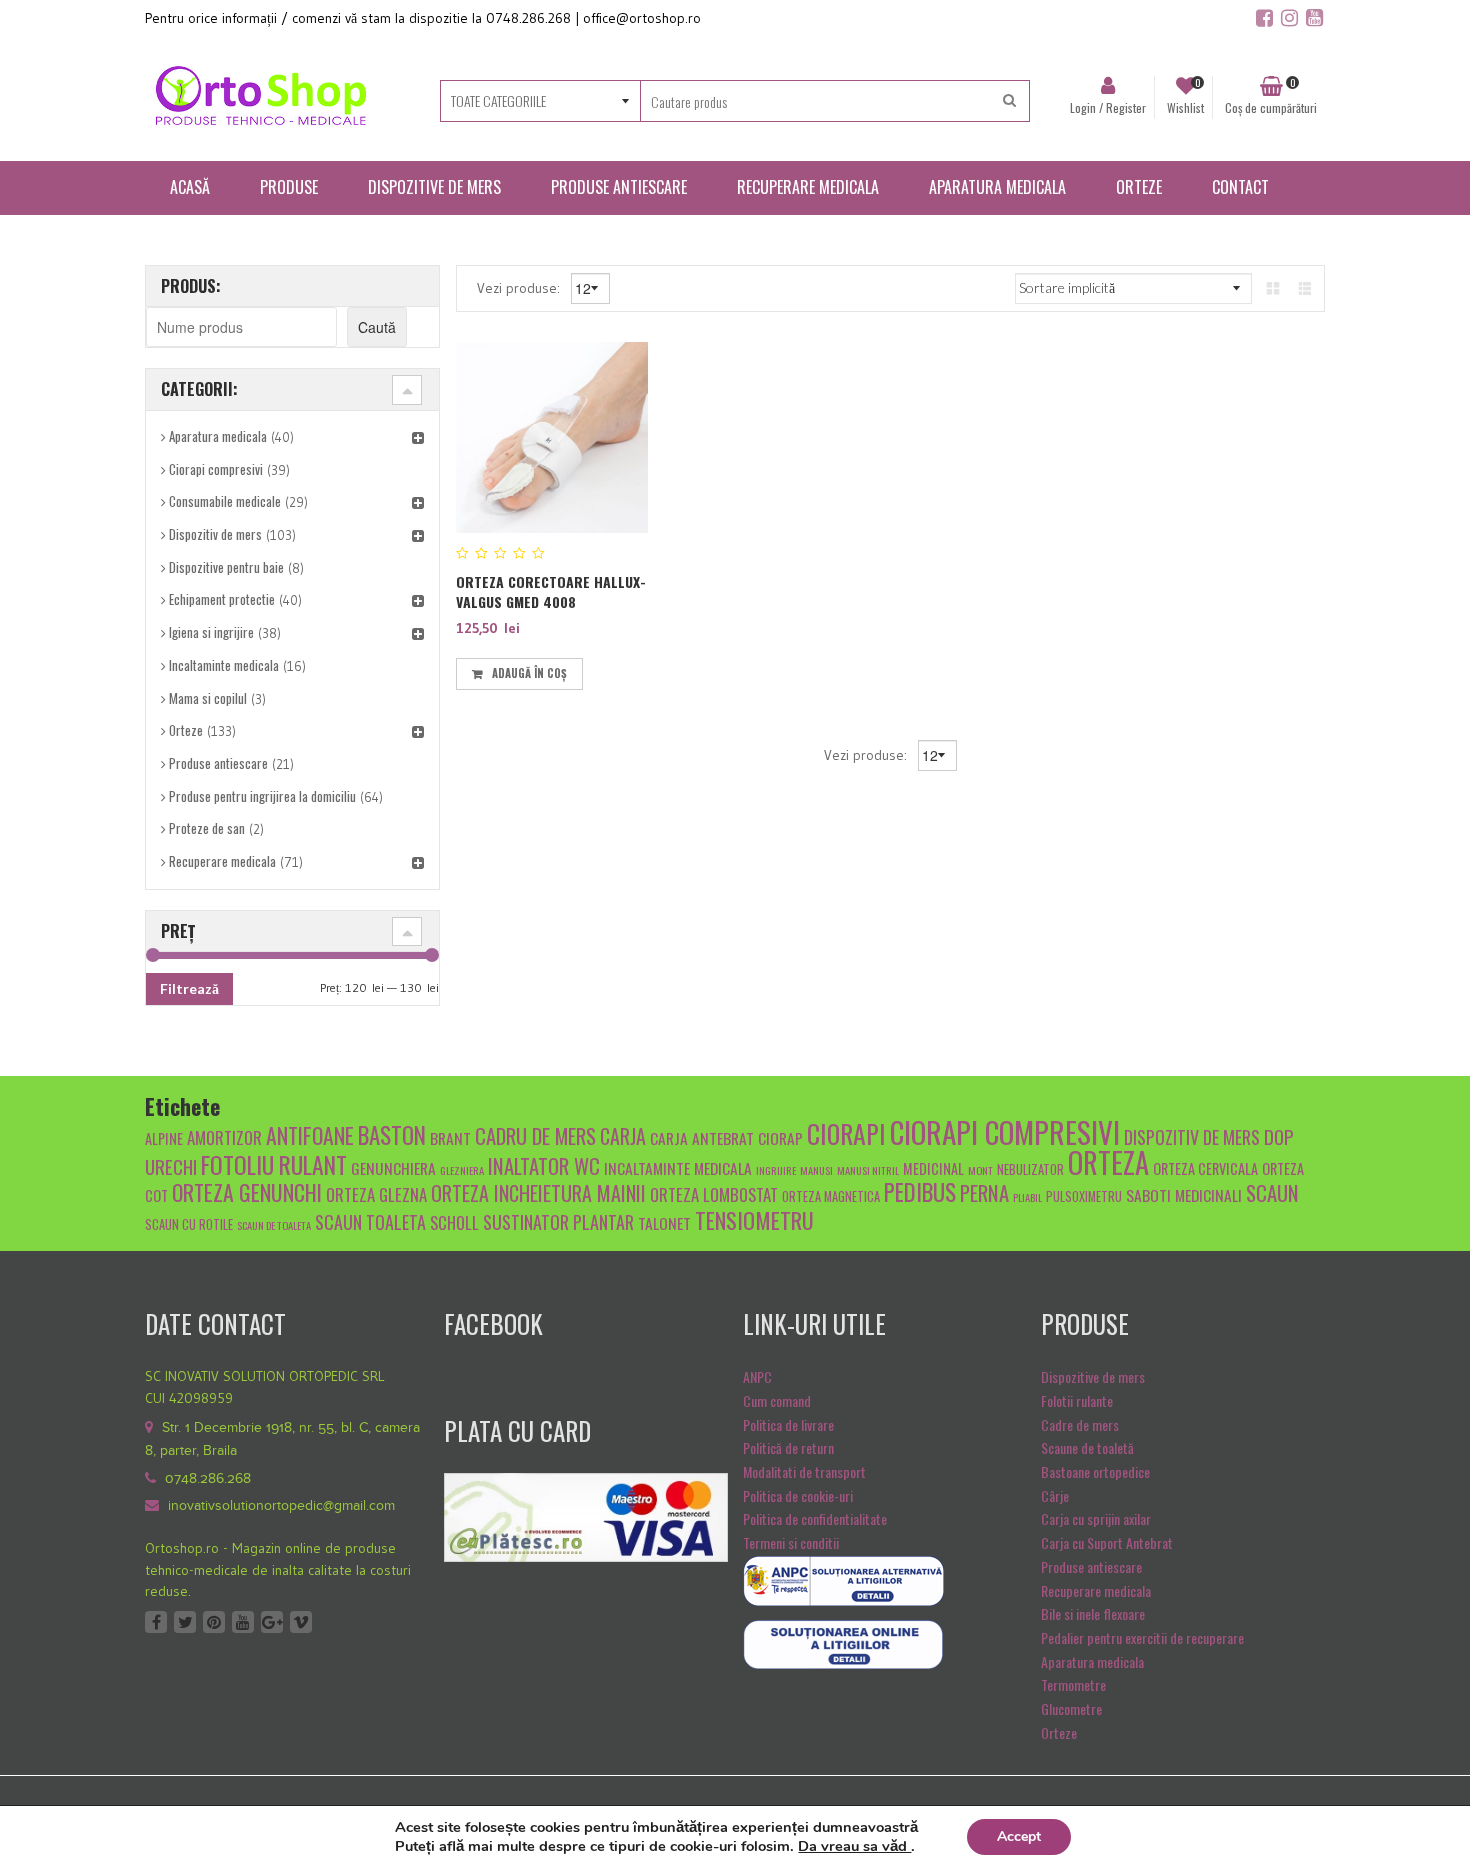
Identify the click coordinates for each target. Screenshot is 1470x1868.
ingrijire (776, 1170)
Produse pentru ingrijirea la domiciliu (262, 796)
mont (980, 1170)
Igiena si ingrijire (211, 632)
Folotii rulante (1077, 1400)
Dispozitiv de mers (215, 534)
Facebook (156, 1622)
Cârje (1055, 1495)
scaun (1272, 1192)
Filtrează (189, 988)
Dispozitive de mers (1093, 1376)
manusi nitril (868, 1170)
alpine (164, 1138)
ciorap (780, 1137)
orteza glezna (376, 1194)
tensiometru (754, 1219)
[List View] (1305, 287)
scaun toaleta (370, 1221)
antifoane (310, 1135)
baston (392, 1135)
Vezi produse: (520, 287)
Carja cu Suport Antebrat (1107, 1542)
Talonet (664, 1222)
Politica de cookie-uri (798, 1495)
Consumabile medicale (225, 501)
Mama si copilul (208, 698)
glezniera (462, 1170)
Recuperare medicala (222, 861)
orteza (1108, 1162)
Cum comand (777, 1400)
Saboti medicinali (1184, 1194)
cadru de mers (535, 1135)
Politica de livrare (788, 1424)
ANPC (757, 1376)
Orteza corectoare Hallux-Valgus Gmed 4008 (551, 591)
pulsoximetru (1084, 1196)
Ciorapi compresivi (216, 469)
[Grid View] (1273, 287)
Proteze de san (207, 828)
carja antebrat (702, 1137)
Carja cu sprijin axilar (1096, 1518)
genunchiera (393, 1167)
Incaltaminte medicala (224, 665)
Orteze (186, 730)
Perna (984, 1192)
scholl (454, 1222)
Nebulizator (1030, 1169)
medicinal (933, 1168)
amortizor (224, 1137)
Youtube (243, 1622)
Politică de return (788, 1447)
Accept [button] (1019, 1836)
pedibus (920, 1192)
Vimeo (301, 1622)
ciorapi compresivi (1005, 1131)
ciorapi (846, 1133)
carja (623, 1136)
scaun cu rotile (189, 1224)
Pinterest (214, 1622)
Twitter (185, 1622)
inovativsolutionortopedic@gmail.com (281, 1506)
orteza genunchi (247, 1192)
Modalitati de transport (804, 1471)
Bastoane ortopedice (1095, 1471)
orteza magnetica (831, 1196)
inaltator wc (544, 1165)
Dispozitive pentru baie (226, 567)
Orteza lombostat (714, 1194)
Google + (272, 1622)
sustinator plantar (558, 1221)
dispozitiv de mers (1192, 1136)
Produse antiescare (218, 763)
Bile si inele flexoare (1093, 1613)
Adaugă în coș (529, 673)
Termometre (1073, 1684)
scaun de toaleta (274, 1225)
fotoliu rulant (274, 1164)
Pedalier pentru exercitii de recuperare (1142, 1637)
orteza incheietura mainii (538, 1193)
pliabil (1027, 1197)
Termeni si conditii (791, 1542)
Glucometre (1071, 1708)
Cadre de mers (1080, 1424)
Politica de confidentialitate (815, 1518)
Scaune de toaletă (1087, 1447)
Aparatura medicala (218, 436)
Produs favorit (600, 670)
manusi (816, 1170)
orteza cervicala (1205, 1168)
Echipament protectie (222, 599)
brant (450, 1137)
